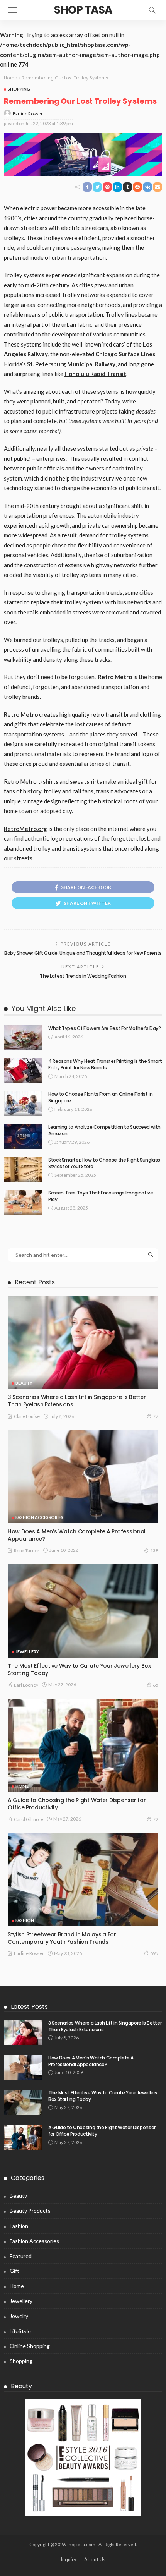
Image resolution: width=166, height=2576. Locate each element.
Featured (21, 2256)
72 (156, 1819)
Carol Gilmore (29, 1819)
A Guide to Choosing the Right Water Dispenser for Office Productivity (77, 1804)
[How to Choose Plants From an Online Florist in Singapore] (23, 1104)
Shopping (19, 89)
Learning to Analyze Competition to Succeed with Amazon (104, 1130)
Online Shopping (30, 2346)
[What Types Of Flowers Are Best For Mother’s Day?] (23, 1038)
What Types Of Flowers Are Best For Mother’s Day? (105, 1028)
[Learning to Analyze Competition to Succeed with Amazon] (23, 1137)
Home (11, 78)
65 (156, 1685)
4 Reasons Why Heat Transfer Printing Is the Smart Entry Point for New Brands (105, 1064)
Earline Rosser (28, 114)
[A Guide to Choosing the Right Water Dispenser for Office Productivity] (83, 1745)
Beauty (24, 1383)
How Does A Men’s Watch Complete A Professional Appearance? (77, 1535)
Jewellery (27, 1652)
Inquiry (69, 2559)
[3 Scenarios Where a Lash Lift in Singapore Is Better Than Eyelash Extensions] (83, 1342)
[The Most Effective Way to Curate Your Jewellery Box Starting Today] (83, 1611)
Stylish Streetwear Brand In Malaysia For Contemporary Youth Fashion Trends (62, 1938)
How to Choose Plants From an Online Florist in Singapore (100, 1097)
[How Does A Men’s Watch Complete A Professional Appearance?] (83, 1477)
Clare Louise (27, 1416)
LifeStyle (20, 2331)
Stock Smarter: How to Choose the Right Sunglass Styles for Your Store (104, 1163)
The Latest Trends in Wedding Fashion (83, 976)
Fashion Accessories (39, 1517)
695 (154, 1953)
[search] (152, 10)
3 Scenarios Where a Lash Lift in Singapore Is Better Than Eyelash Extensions (77, 1401)
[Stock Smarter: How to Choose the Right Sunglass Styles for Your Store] (23, 1170)
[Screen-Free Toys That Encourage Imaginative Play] (23, 1202)
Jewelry (19, 2316)
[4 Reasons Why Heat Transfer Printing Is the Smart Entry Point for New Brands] (23, 1071)
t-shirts (48, 781)
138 (154, 1551)
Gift (14, 2271)
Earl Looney (26, 1685)
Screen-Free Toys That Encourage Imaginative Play (101, 1196)
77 (156, 1416)
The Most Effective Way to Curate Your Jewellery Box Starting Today (79, 1669)
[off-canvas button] (12, 10)
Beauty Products (30, 2211)
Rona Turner (27, 1551)
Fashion (25, 1920)
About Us (95, 2559)
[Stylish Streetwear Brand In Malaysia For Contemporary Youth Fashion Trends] (83, 1880)
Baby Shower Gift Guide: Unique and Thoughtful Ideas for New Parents (83, 953)
